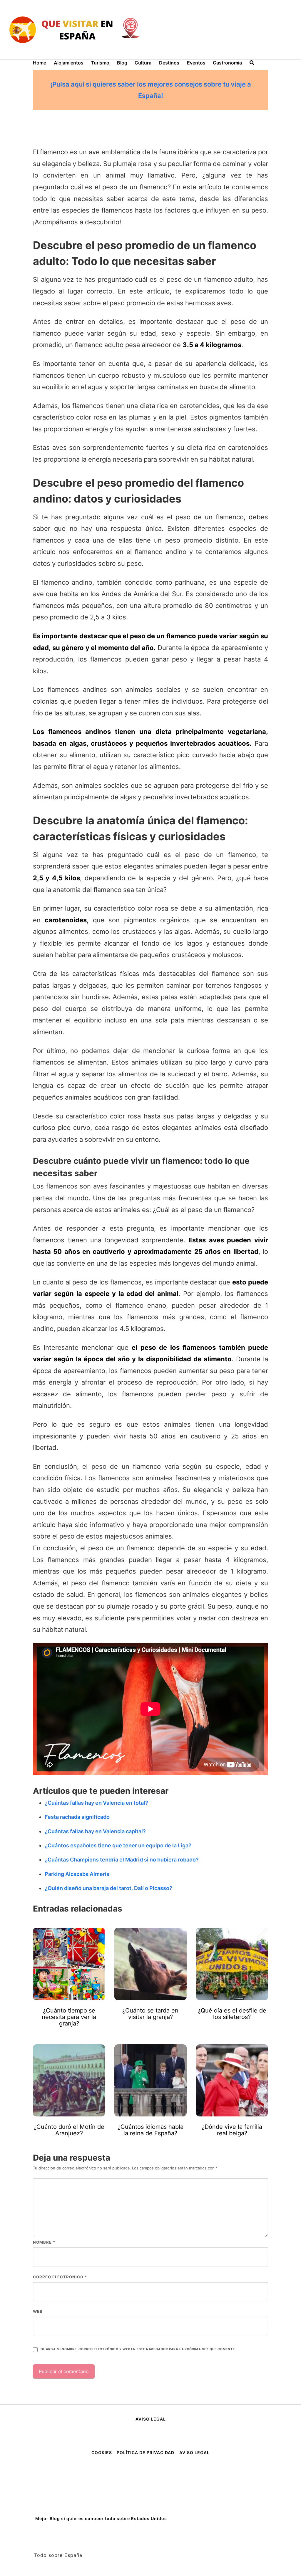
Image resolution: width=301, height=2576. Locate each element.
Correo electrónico (60, 2277)
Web (38, 2311)
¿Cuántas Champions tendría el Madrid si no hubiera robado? (122, 1860)
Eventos (196, 63)
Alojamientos (69, 63)
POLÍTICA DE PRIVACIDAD (146, 2452)
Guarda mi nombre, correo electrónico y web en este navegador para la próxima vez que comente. (138, 2349)
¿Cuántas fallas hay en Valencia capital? (95, 1831)
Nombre (44, 2242)
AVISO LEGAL (151, 2419)
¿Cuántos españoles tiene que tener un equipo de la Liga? (118, 1845)
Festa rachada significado (77, 1817)
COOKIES (102, 2452)
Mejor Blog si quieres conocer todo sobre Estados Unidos (101, 2518)
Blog (122, 63)
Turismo (100, 63)
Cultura (143, 63)
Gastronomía (227, 63)
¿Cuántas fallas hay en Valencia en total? (96, 1803)
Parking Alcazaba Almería (77, 1874)
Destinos (169, 63)
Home (40, 63)
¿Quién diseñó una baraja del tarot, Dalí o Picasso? (108, 1888)
